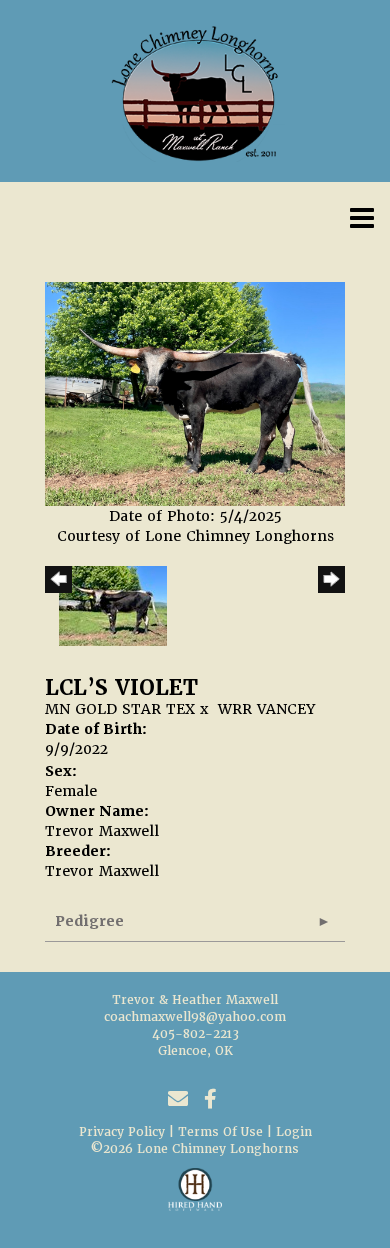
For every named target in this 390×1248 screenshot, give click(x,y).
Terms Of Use (220, 1132)
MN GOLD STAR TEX (120, 709)
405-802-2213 (195, 1034)
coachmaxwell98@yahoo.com (195, 1017)
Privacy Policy (122, 1132)
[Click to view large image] (195, 393)
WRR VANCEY (266, 709)
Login (294, 1132)
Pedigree (89, 921)
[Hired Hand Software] (195, 1198)
